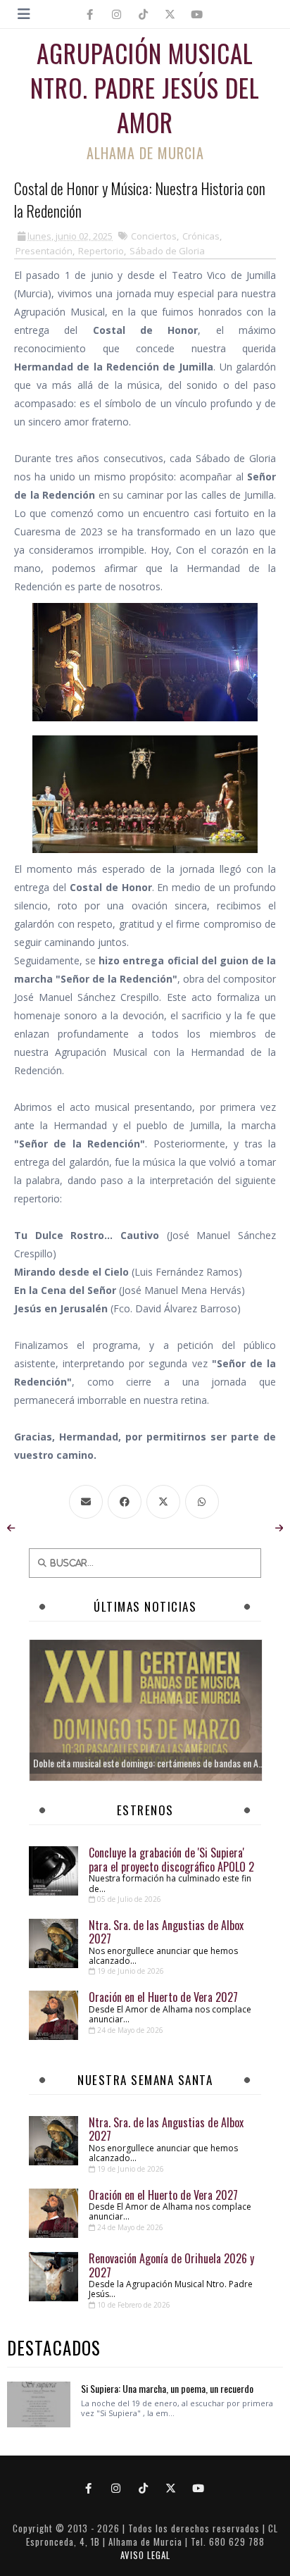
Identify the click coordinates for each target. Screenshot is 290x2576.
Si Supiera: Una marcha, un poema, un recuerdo (167, 2388)
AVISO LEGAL (145, 2555)
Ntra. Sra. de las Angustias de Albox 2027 (166, 1932)
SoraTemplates (139, 2515)
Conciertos (154, 236)
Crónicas (201, 236)
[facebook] (90, 14)
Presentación (44, 251)
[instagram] (117, 14)
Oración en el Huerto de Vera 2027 (163, 1997)
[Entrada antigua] (279, 1528)
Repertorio (101, 251)
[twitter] (170, 14)
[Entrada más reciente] (11, 1528)
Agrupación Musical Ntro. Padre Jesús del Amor (145, 87)
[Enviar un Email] (87, 1502)
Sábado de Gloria (167, 251)
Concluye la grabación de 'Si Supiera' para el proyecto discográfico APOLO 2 (171, 1859)
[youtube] (197, 14)
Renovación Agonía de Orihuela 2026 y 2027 (171, 2265)
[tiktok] (144, 14)
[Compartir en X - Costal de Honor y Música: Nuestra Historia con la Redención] (165, 1502)
